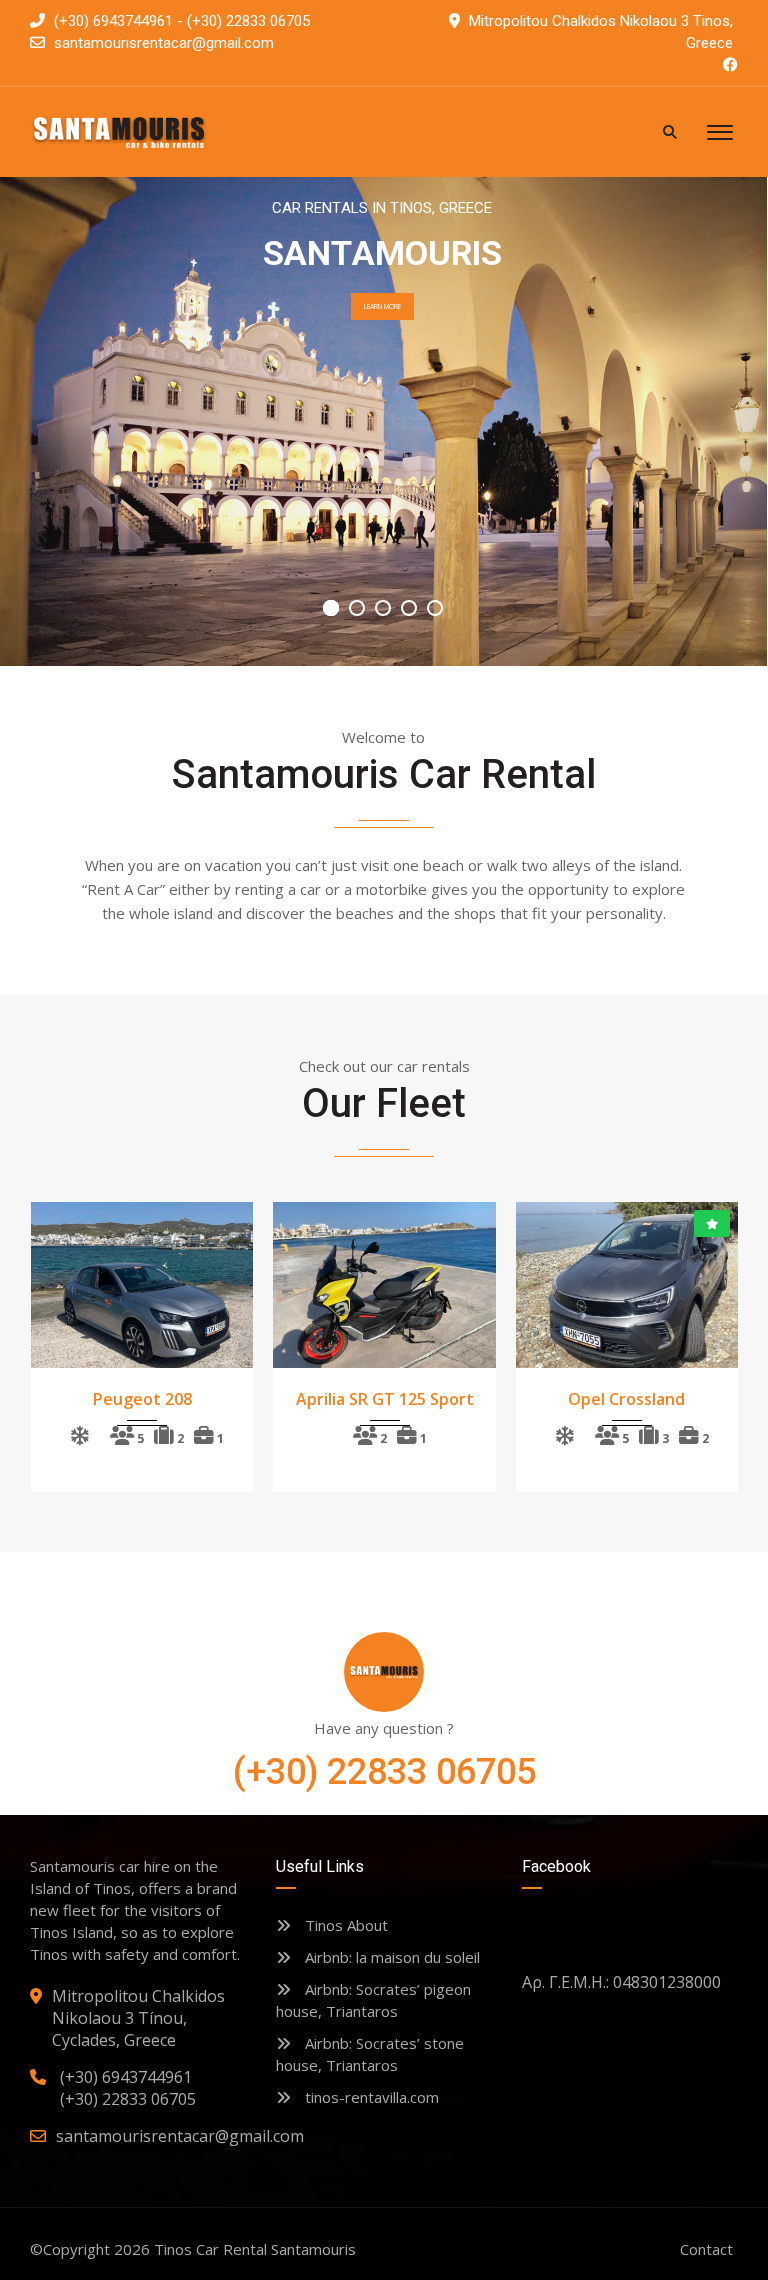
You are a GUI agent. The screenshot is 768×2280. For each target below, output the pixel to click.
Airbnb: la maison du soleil (390, 1957)
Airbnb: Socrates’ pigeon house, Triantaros (373, 2000)
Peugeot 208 (142, 1399)
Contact (706, 2249)
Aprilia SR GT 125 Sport (385, 1399)
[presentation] (67, 1342)
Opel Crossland (626, 1399)
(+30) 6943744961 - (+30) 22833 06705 (180, 21)
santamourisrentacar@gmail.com (164, 43)
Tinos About (344, 1925)
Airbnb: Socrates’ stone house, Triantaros (370, 2054)
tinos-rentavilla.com (370, 2097)
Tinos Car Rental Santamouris (255, 2249)
